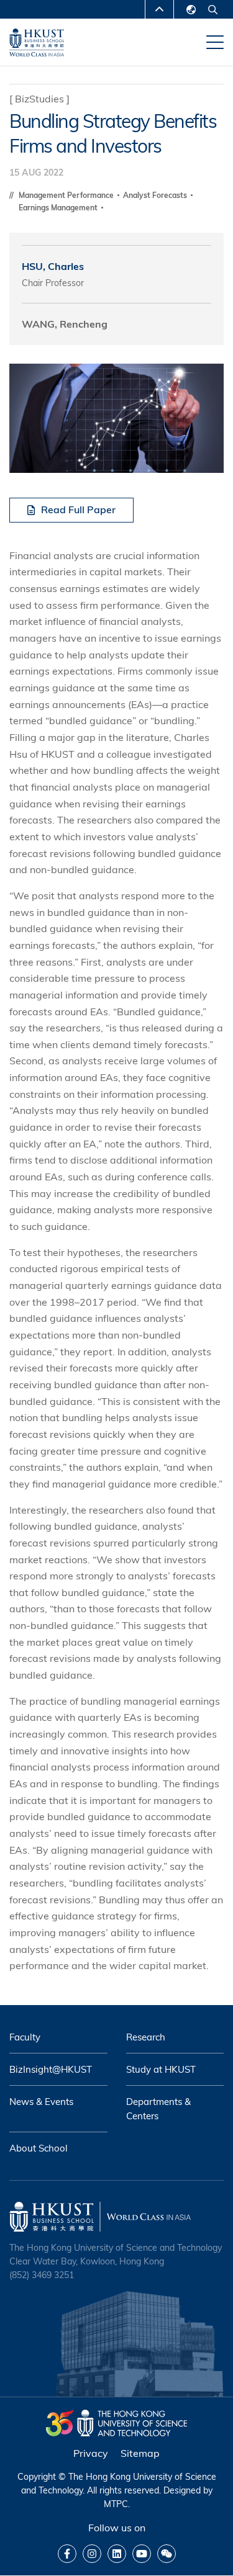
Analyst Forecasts (156, 195)
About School (39, 2148)
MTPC (116, 2504)
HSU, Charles (53, 266)
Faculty (25, 2037)
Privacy (91, 2453)
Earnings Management (59, 208)
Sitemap (140, 2453)
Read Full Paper (78, 509)
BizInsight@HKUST (51, 2069)
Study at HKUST (161, 2069)
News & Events (41, 2102)
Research (146, 2037)
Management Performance (67, 195)
